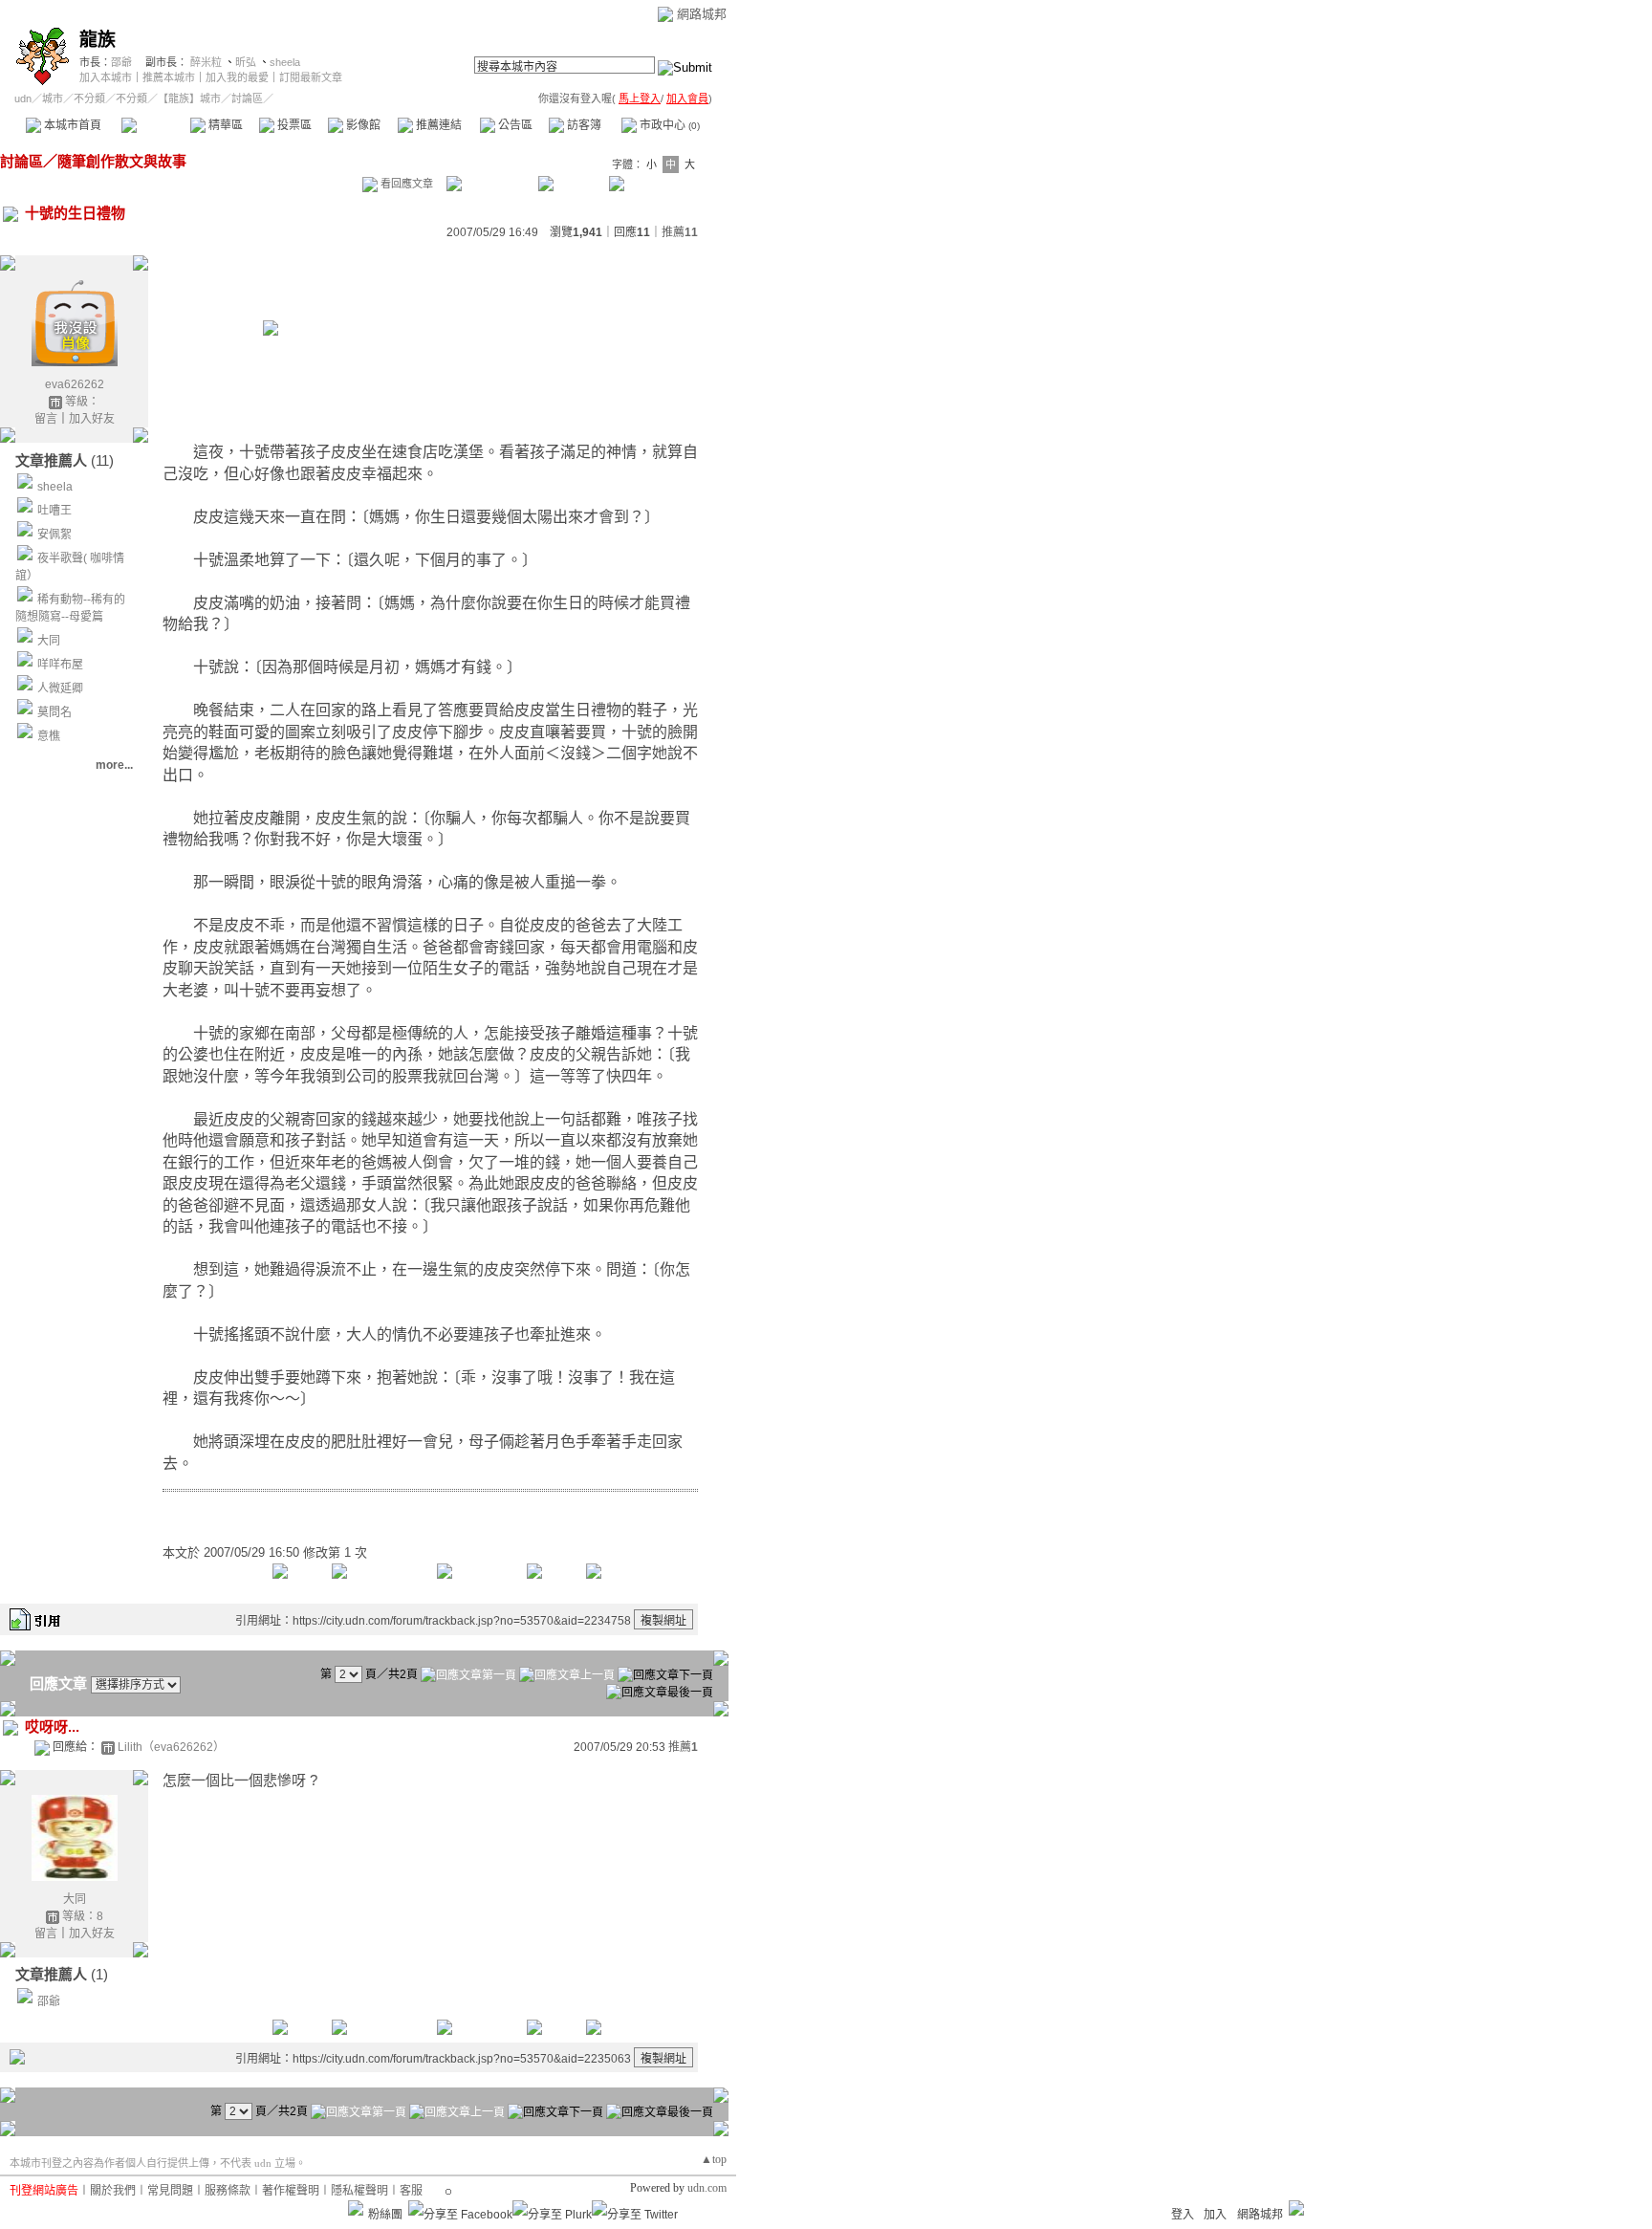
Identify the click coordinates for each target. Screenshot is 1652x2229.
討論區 (155, 125)
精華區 (224, 125)
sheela (285, 62)
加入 (1215, 2215)
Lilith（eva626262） (171, 1747)
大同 (49, 641)
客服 (411, 2191)
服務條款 (228, 2191)
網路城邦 (702, 14)
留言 (46, 419)
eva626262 (75, 384)
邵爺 (121, 62)
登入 (1183, 2215)
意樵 (49, 736)
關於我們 (113, 2191)
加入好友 (92, 419)
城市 (53, 98)
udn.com (707, 2188)
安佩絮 (54, 535)
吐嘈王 (54, 511)
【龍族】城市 (189, 98)
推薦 (680, 232)
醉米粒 (206, 62)
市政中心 (668, 125)
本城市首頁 (71, 125)
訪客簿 (583, 125)
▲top (714, 2159)
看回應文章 (405, 184)
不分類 (89, 98)
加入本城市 (106, 77)
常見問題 (170, 2191)
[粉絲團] (356, 2208)
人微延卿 (60, 688)
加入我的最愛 (237, 77)
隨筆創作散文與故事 (122, 161)
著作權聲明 (291, 2191)
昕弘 (246, 62)
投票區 (293, 125)
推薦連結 (437, 125)
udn (23, 98)
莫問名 (54, 712)
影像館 (362, 125)
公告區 (514, 125)
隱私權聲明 (359, 2191)
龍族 (98, 40)
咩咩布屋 (60, 665)
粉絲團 (385, 2215)
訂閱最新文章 (311, 77)
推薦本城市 (169, 77)
